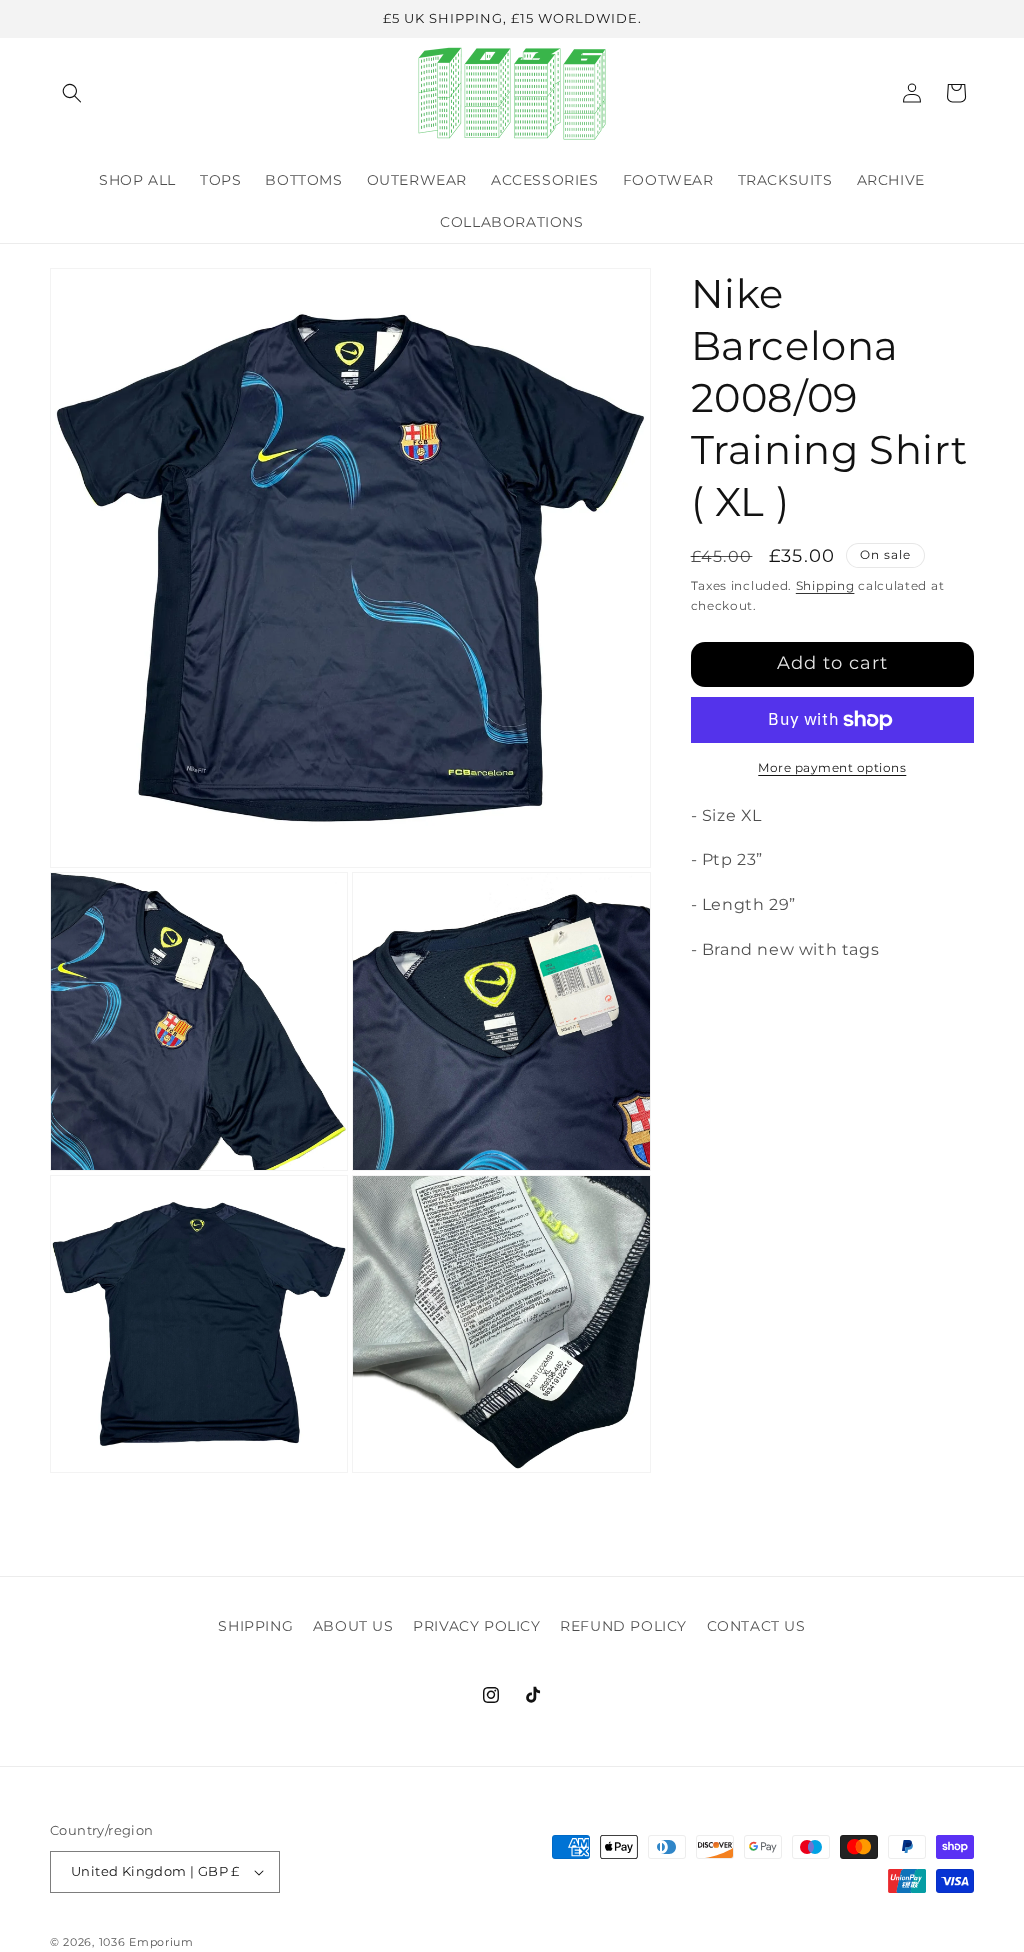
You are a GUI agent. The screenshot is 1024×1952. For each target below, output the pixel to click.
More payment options (832, 767)
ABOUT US (353, 1626)
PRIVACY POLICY (476, 1626)
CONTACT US (756, 1626)
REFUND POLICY (623, 1626)
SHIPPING (255, 1626)
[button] (72, 93)
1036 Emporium (146, 1942)
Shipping (825, 585)
